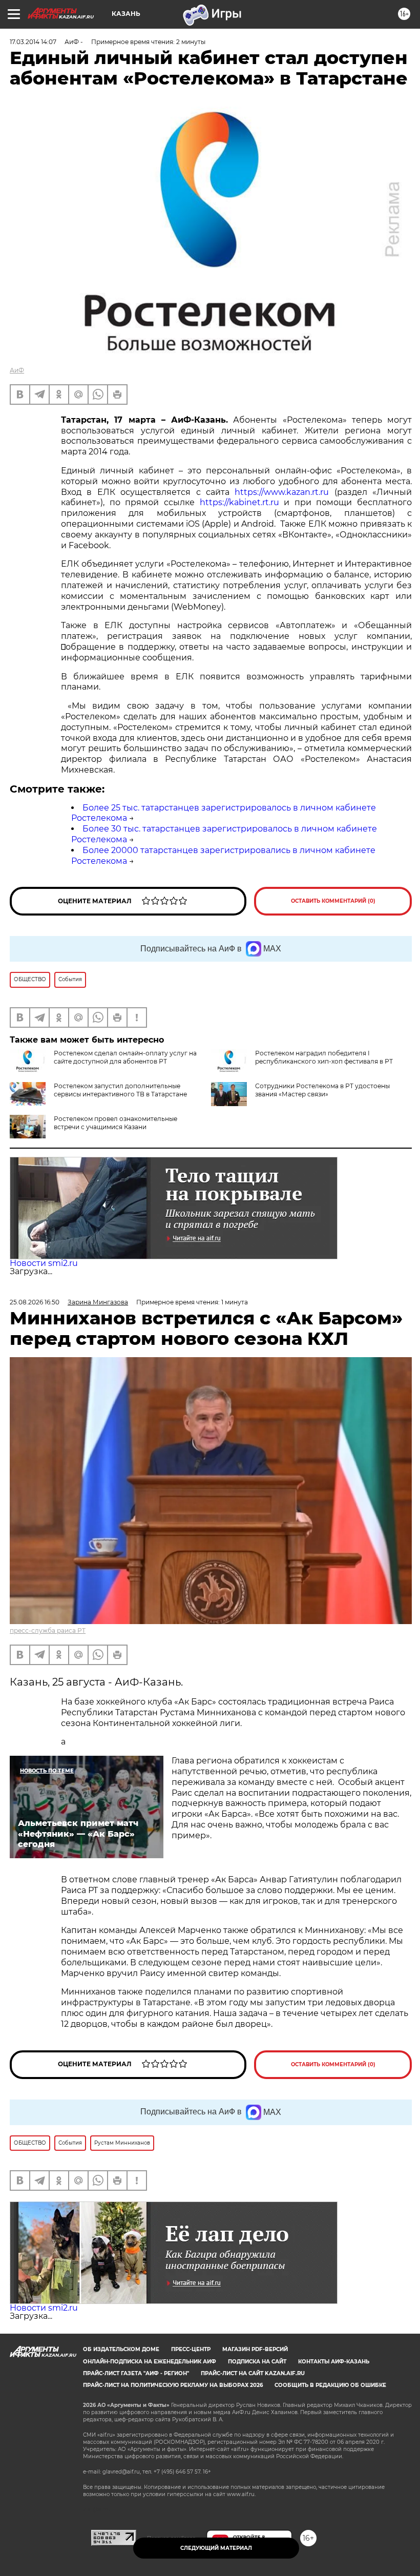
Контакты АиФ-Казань (334, 2362)
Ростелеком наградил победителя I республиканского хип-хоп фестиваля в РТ (324, 1057)
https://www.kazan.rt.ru (282, 492)
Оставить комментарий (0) (333, 901)
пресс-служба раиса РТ (48, 1630)
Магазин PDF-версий (255, 2349)
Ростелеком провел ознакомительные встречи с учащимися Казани (115, 1123)
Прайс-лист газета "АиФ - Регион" (136, 2373)
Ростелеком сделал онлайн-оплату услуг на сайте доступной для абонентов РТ (125, 1057)
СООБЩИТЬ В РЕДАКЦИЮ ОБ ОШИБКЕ (330, 2385)
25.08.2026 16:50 (35, 1302)
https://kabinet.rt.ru (239, 502)
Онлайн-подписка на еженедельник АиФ (150, 2362)
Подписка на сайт (257, 2362)
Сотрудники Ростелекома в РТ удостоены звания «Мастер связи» (322, 1090)
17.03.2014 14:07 (33, 42)
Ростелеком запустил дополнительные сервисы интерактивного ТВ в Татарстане (120, 1090)
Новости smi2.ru (44, 1263)
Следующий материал (216, 2548)
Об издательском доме (121, 2349)
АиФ (17, 370)
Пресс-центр (191, 2349)
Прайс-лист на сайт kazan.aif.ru (253, 2373)
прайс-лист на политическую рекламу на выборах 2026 (173, 2385)
